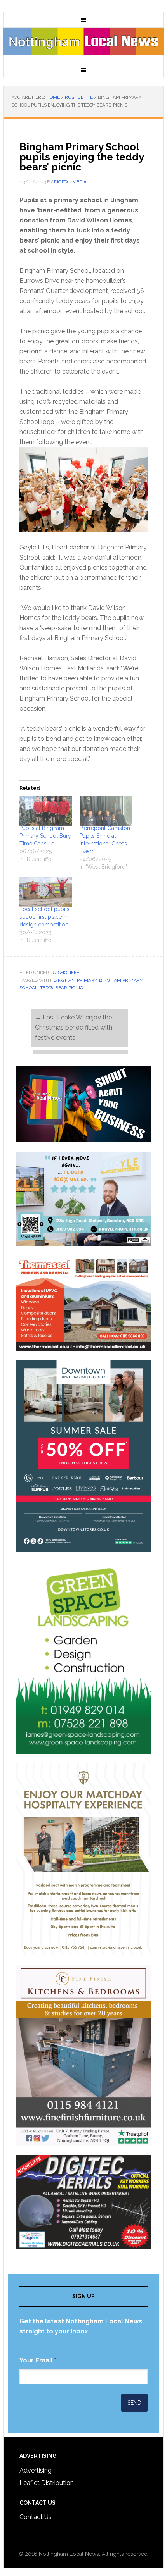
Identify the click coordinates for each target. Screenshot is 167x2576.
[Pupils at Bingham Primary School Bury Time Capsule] (46, 811)
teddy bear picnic (62, 988)
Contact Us (36, 2517)
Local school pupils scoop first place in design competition (45, 917)
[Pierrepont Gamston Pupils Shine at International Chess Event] (106, 811)
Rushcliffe (65, 973)
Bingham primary (75, 980)
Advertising (36, 2470)
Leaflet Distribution (47, 2483)
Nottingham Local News (84, 45)
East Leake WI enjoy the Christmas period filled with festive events (74, 1027)
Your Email (38, 2360)
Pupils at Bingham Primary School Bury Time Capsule (45, 836)
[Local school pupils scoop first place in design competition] (46, 892)
